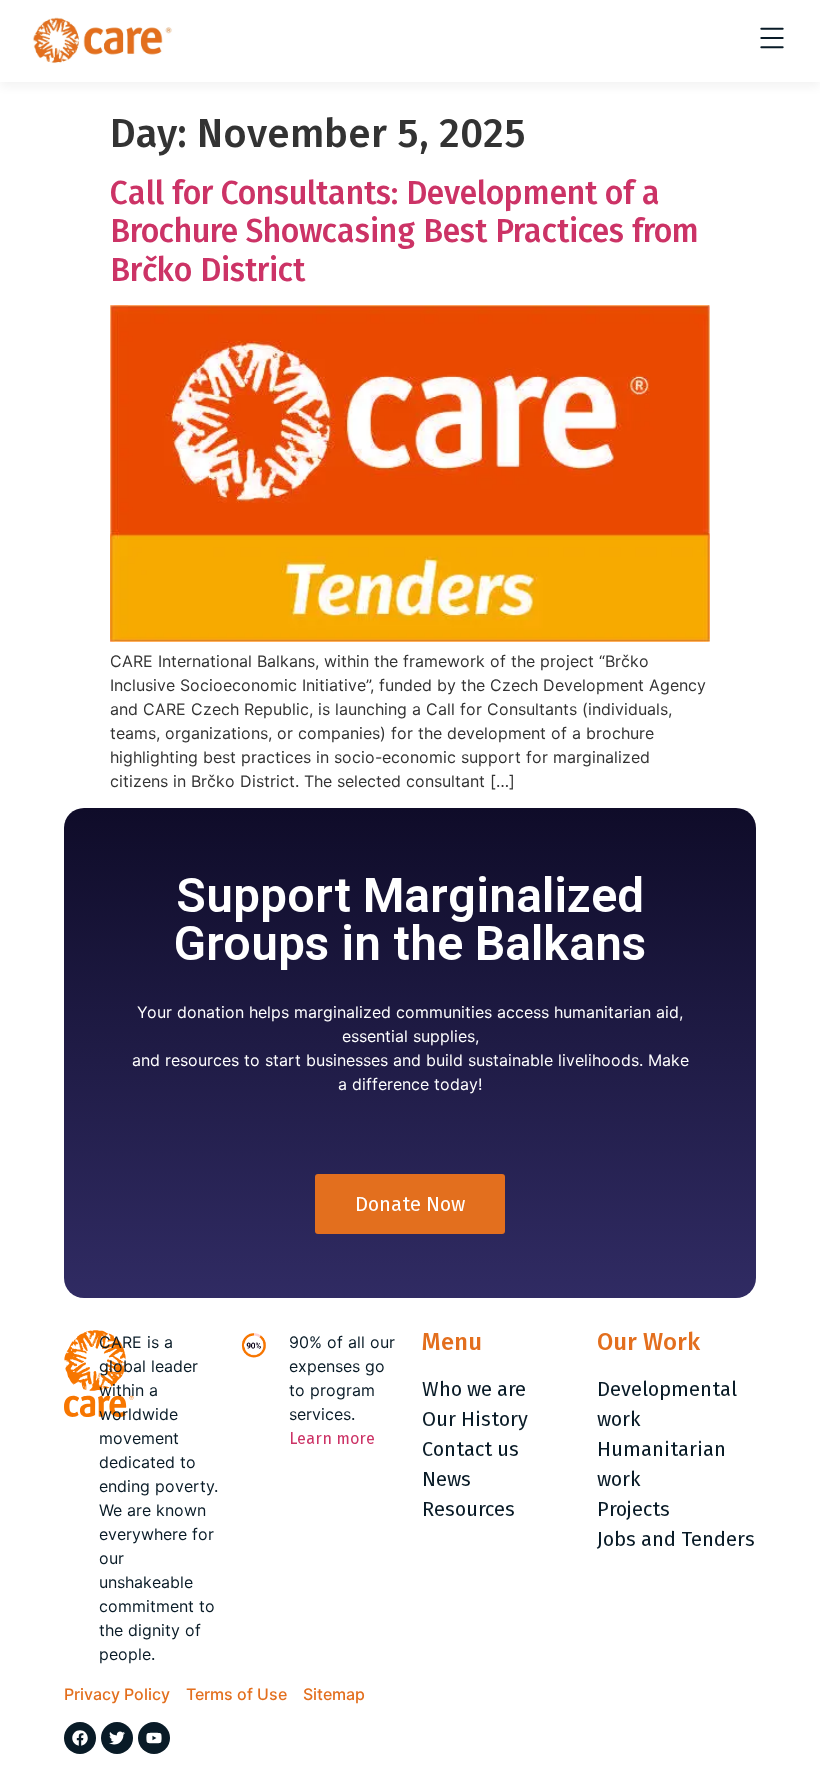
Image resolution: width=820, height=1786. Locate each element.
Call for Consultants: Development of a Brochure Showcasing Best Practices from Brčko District (404, 231)
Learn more (332, 1438)
